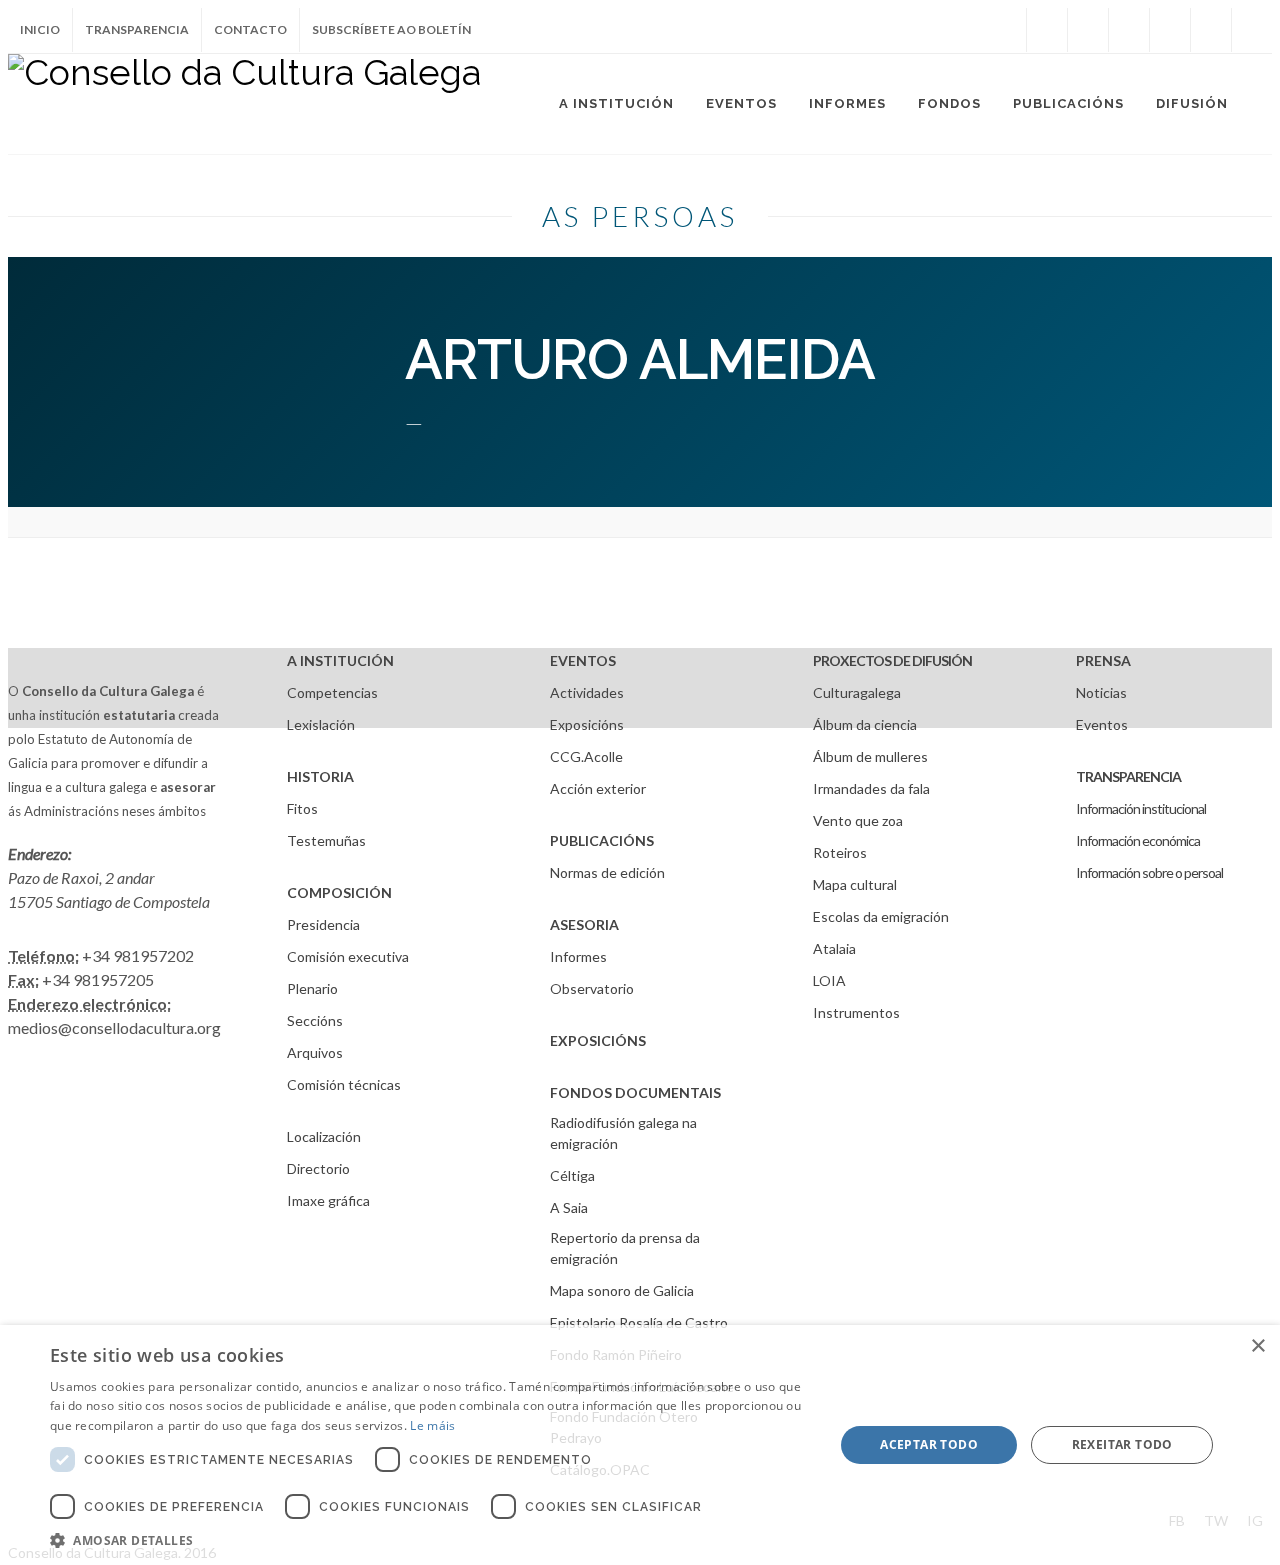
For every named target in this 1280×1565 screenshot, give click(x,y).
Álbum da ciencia (865, 724)
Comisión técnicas (344, 1084)
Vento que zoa (858, 820)
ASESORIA (584, 924)
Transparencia (137, 29)
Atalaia (834, 948)
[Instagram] (1006, 30)
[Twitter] (1088, 30)
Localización (324, 1136)
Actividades (587, 692)
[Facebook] (1047, 30)
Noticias (1101, 692)
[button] (430, 1540)
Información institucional (1141, 808)
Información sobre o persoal (1149, 872)
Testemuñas (326, 840)
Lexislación (321, 724)
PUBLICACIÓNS (602, 840)
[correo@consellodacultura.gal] (1252, 30)
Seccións (315, 1020)
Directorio (318, 1168)
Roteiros (840, 852)
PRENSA (1103, 660)
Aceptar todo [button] (929, 1444)
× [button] (1257, 1346)
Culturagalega (857, 692)
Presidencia (323, 924)
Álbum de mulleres (870, 756)
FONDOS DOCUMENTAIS (635, 1092)
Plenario (312, 988)
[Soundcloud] (1129, 30)
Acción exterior (598, 788)
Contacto (250, 29)
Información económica (1138, 840)
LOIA (829, 980)
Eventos (1102, 724)
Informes (578, 956)
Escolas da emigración (881, 916)
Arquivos (315, 1052)
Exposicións (587, 724)
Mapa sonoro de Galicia (622, 1290)
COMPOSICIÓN (339, 892)
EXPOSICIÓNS (598, 1040)
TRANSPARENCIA (1128, 776)
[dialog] (640, 1445)
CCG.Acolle (586, 756)
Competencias (332, 692)
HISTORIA (320, 776)
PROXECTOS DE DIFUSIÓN (892, 660)
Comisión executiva (348, 956)
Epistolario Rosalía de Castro (639, 1322)
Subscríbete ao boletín (391, 29)
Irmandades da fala (871, 788)
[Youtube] (1170, 30)
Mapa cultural (855, 884)
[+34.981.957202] (1211, 30)
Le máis (432, 1425)
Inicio (40, 29)
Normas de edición (607, 872)
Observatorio (592, 988)
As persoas (640, 216)
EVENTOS (583, 660)
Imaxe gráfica (328, 1200)
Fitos (302, 808)
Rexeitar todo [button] (1122, 1444)
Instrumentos (856, 1012)
